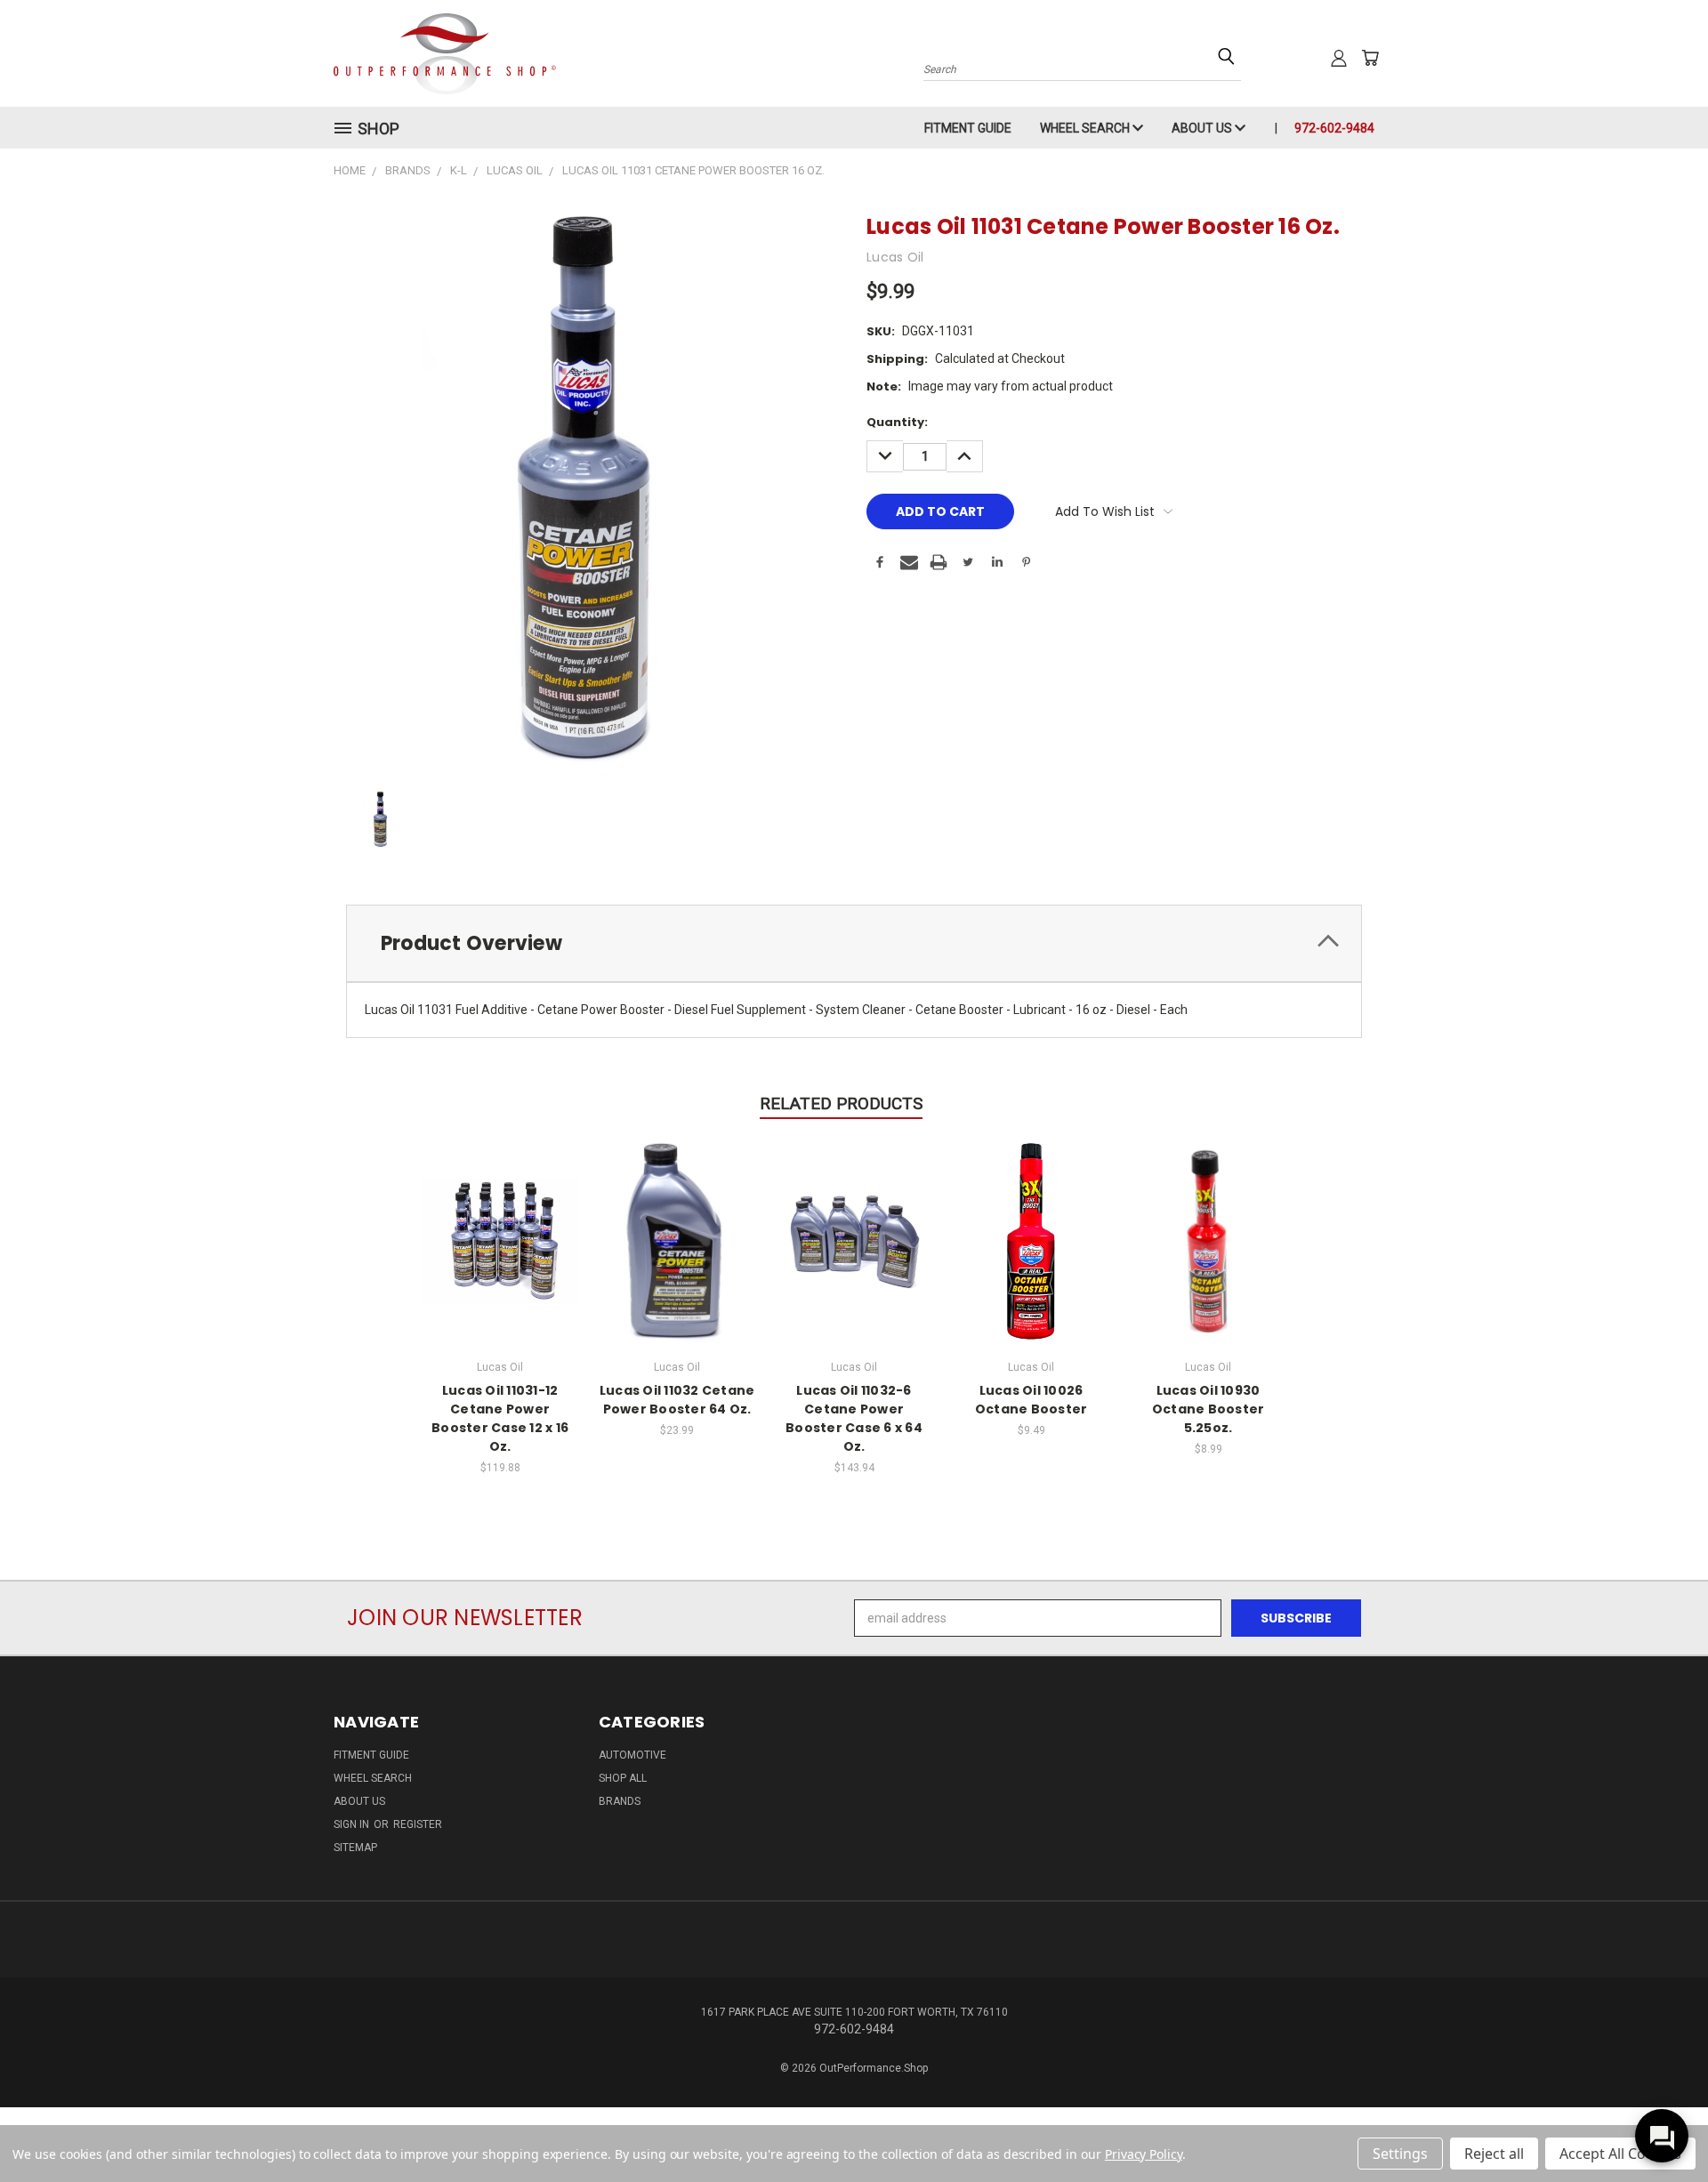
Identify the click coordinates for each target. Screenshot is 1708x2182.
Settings (1400, 2154)
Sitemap (355, 1848)
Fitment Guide (968, 128)
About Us (1203, 128)
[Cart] (1370, 58)
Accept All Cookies (1620, 2154)
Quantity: (897, 422)
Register (418, 1824)
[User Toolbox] (1339, 58)
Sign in (353, 1824)
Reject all (1494, 2154)
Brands (620, 1801)
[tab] (854, 943)
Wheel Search (1086, 128)
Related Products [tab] (841, 1103)
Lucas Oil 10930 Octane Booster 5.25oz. (1208, 1409)
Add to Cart (500, 1239)
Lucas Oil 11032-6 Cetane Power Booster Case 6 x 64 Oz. (854, 1418)
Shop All (623, 1778)
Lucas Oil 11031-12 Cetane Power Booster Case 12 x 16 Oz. (500, 1418)
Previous (1661, 2126)
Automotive (632, 1755)
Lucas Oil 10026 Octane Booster (1031, 1400)
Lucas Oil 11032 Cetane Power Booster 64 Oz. (677, 1400)
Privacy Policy (1144, 2154)
